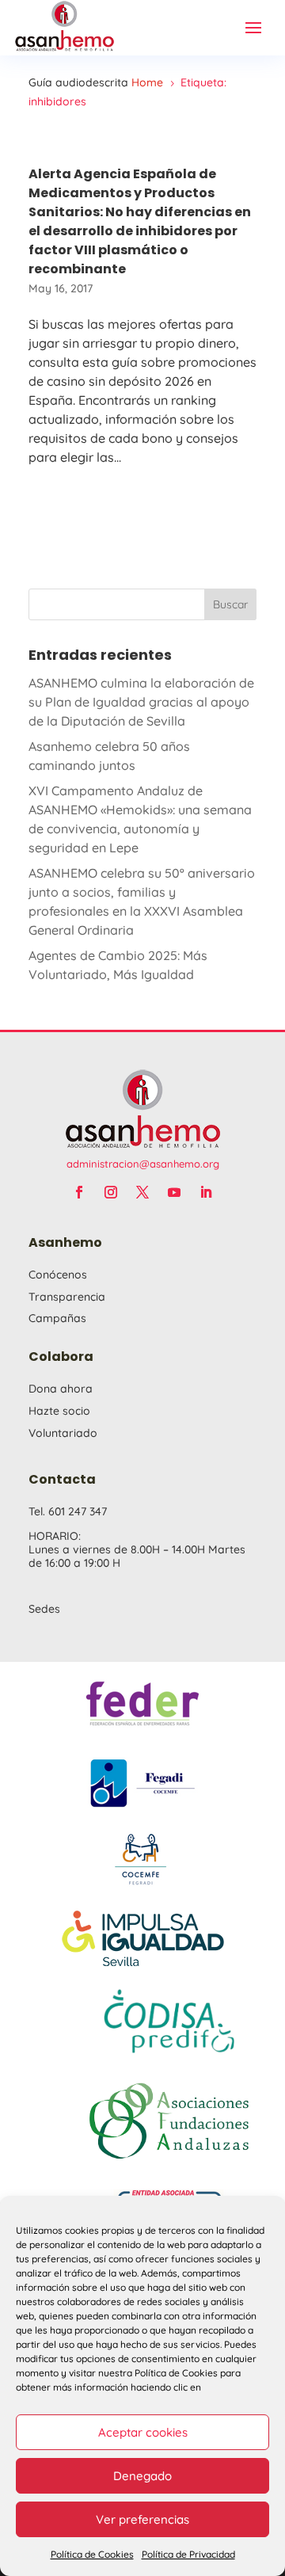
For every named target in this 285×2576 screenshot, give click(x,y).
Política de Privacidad (188, 2554)
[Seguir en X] (142, 1192)
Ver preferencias (142, 2519)
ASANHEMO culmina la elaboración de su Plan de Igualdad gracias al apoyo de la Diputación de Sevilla (141, 702)
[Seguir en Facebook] (79, 1192)
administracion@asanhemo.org (143, 1164)
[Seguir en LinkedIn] (206, 1192)
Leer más (142, 528)
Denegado (142, 2476)
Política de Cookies (92, 2554)
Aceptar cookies (143, 2432)
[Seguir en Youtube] (174, 1192)
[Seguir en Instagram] (111, 1192)
